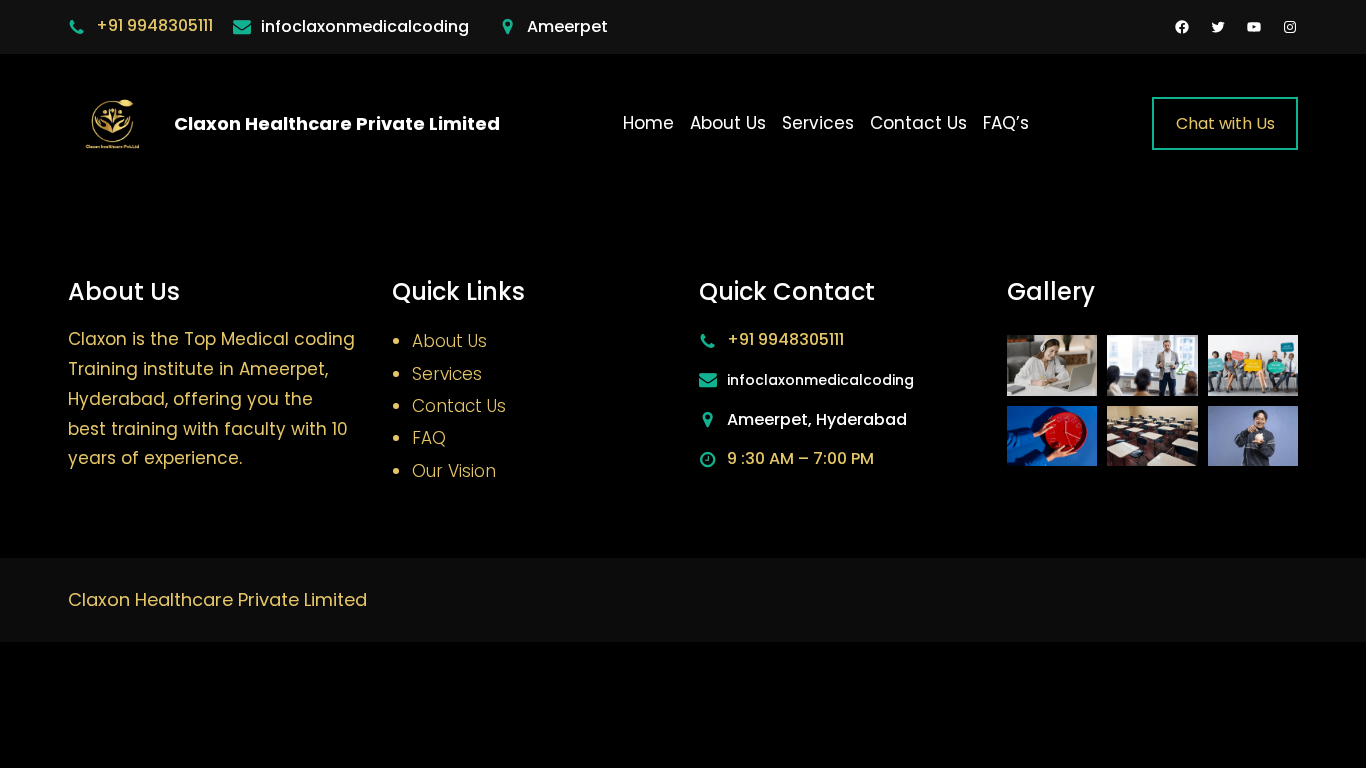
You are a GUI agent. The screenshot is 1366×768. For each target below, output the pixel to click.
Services (447, 374)
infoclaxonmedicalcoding (365, 26)
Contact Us (459, 406)
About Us (449, 341)
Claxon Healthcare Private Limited (337, 123)
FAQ (429, 438)
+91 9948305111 (154, 25)
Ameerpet (567, 26)
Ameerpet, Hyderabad (817, 419)
